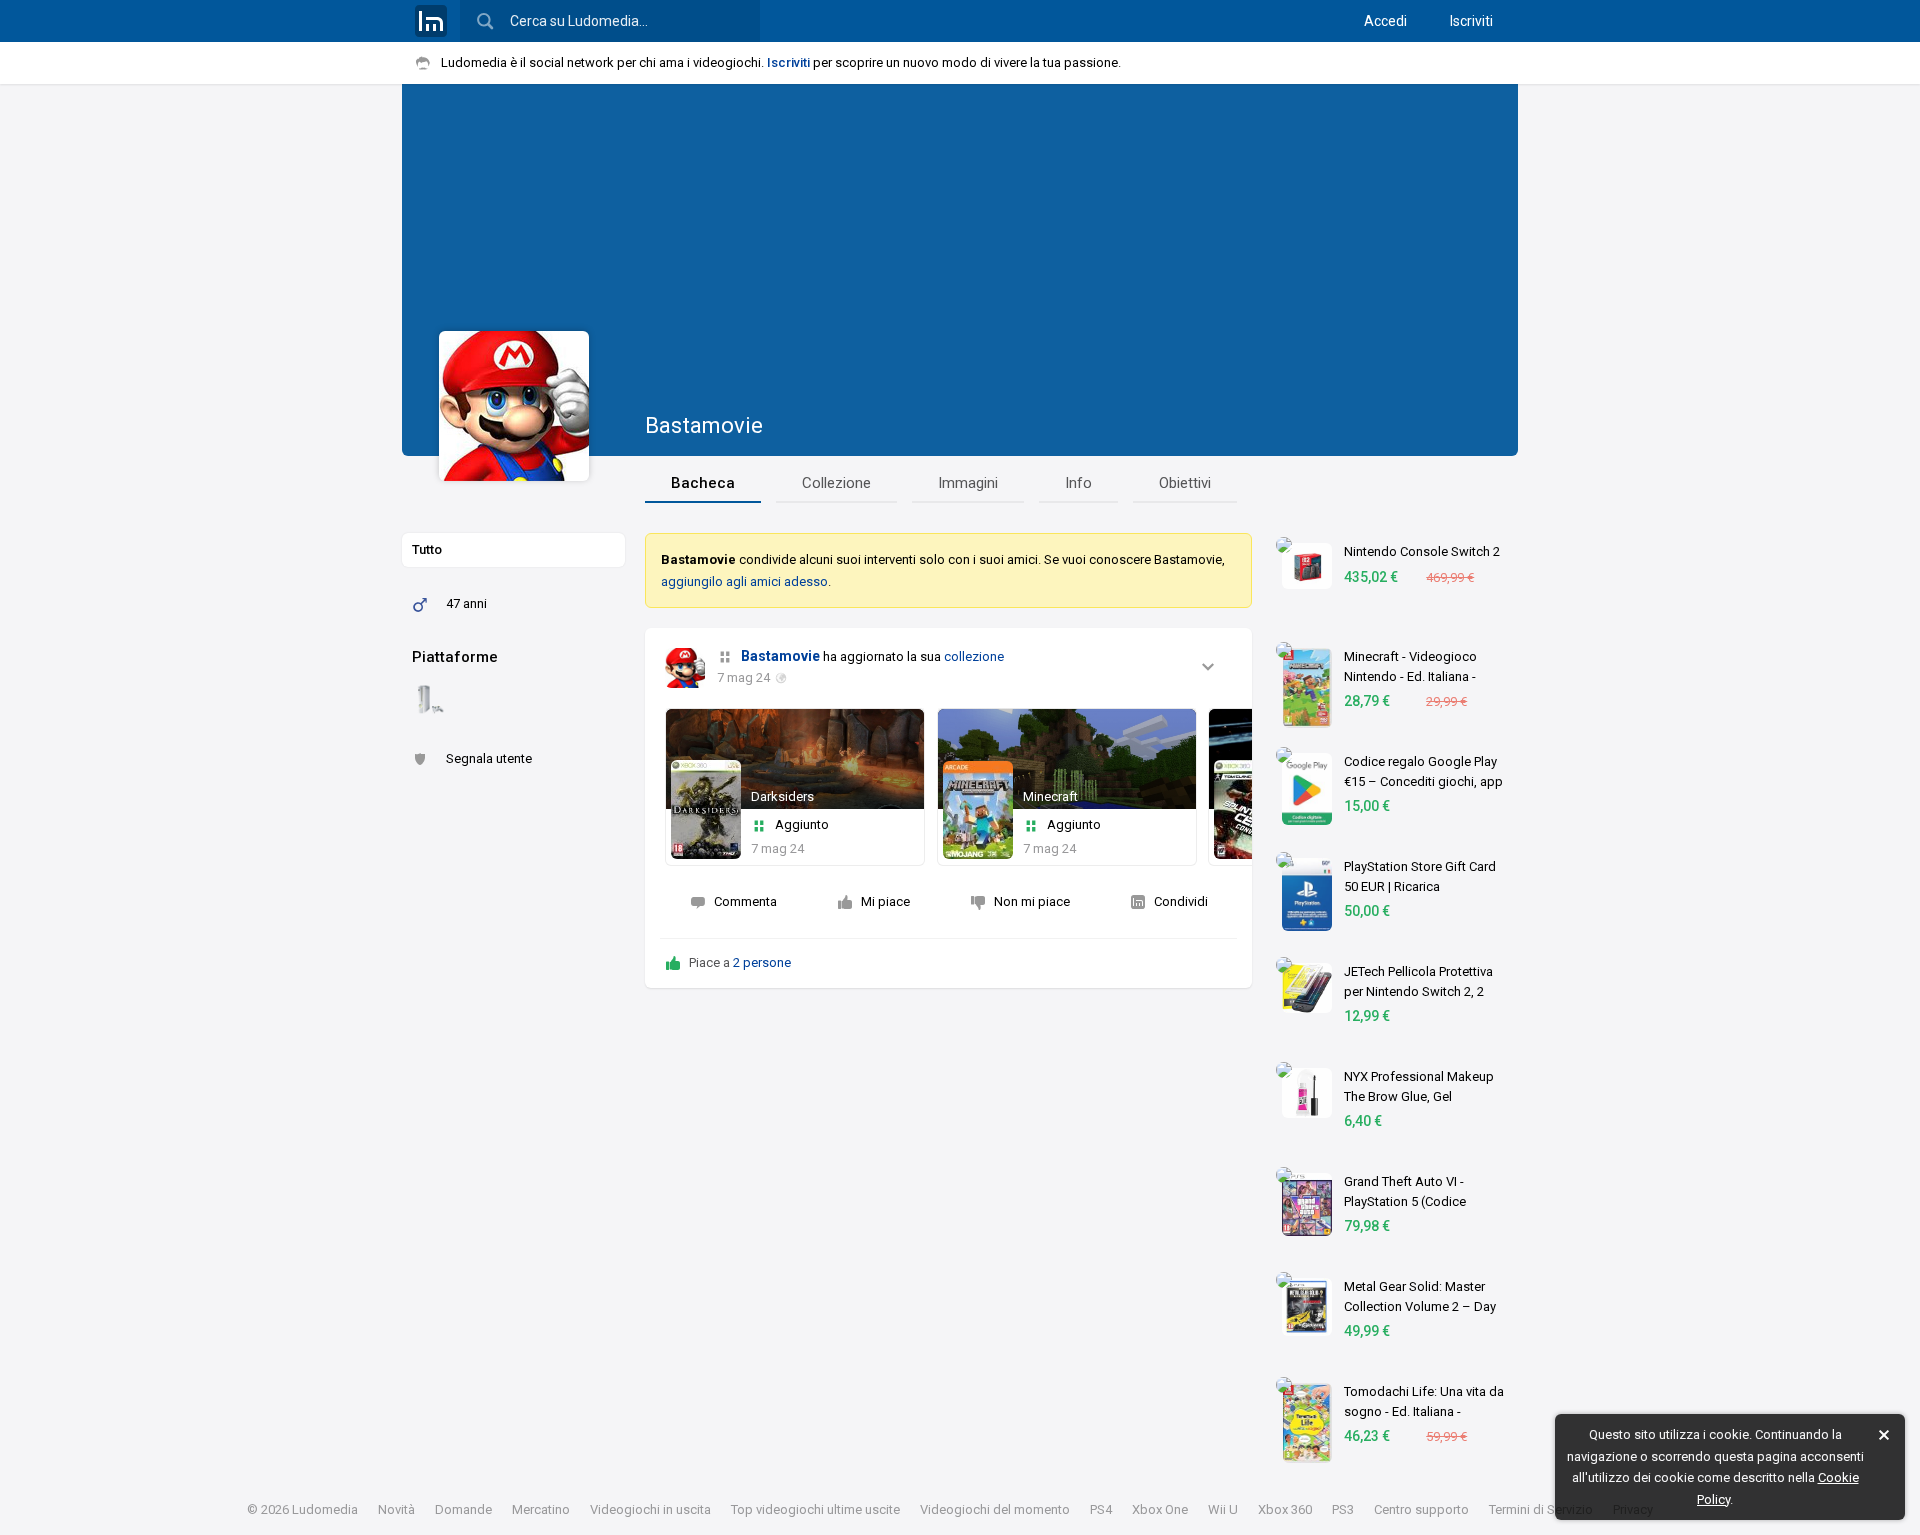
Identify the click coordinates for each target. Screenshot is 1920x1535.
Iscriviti (1471, 21)
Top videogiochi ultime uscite (815, 1509)
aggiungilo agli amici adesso (744, 581)
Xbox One (1160, 1509)
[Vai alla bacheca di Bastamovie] (685, 668)
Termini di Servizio (1541, 1509)
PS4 (1101, 1509)
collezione (974, 656)
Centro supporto (1421, 1509)
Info (1078, 483)
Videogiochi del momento (995, 1509)
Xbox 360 (1285, 1509)
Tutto (427, 549)
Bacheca (703, 483)
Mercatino (541, 1509)
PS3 (1343, 1509)
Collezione (836, 483)
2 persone (762, 962)
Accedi (1385, 21)
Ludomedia (325, 1509)
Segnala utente (489, 758)
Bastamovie (704, 425)
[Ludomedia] (431, 21)
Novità (396, 1509)
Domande (463, 1509)
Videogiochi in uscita (650, 1509)
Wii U (1223, 1509)
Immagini (968, 483)
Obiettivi (1185, 483)
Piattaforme (455, 657)
